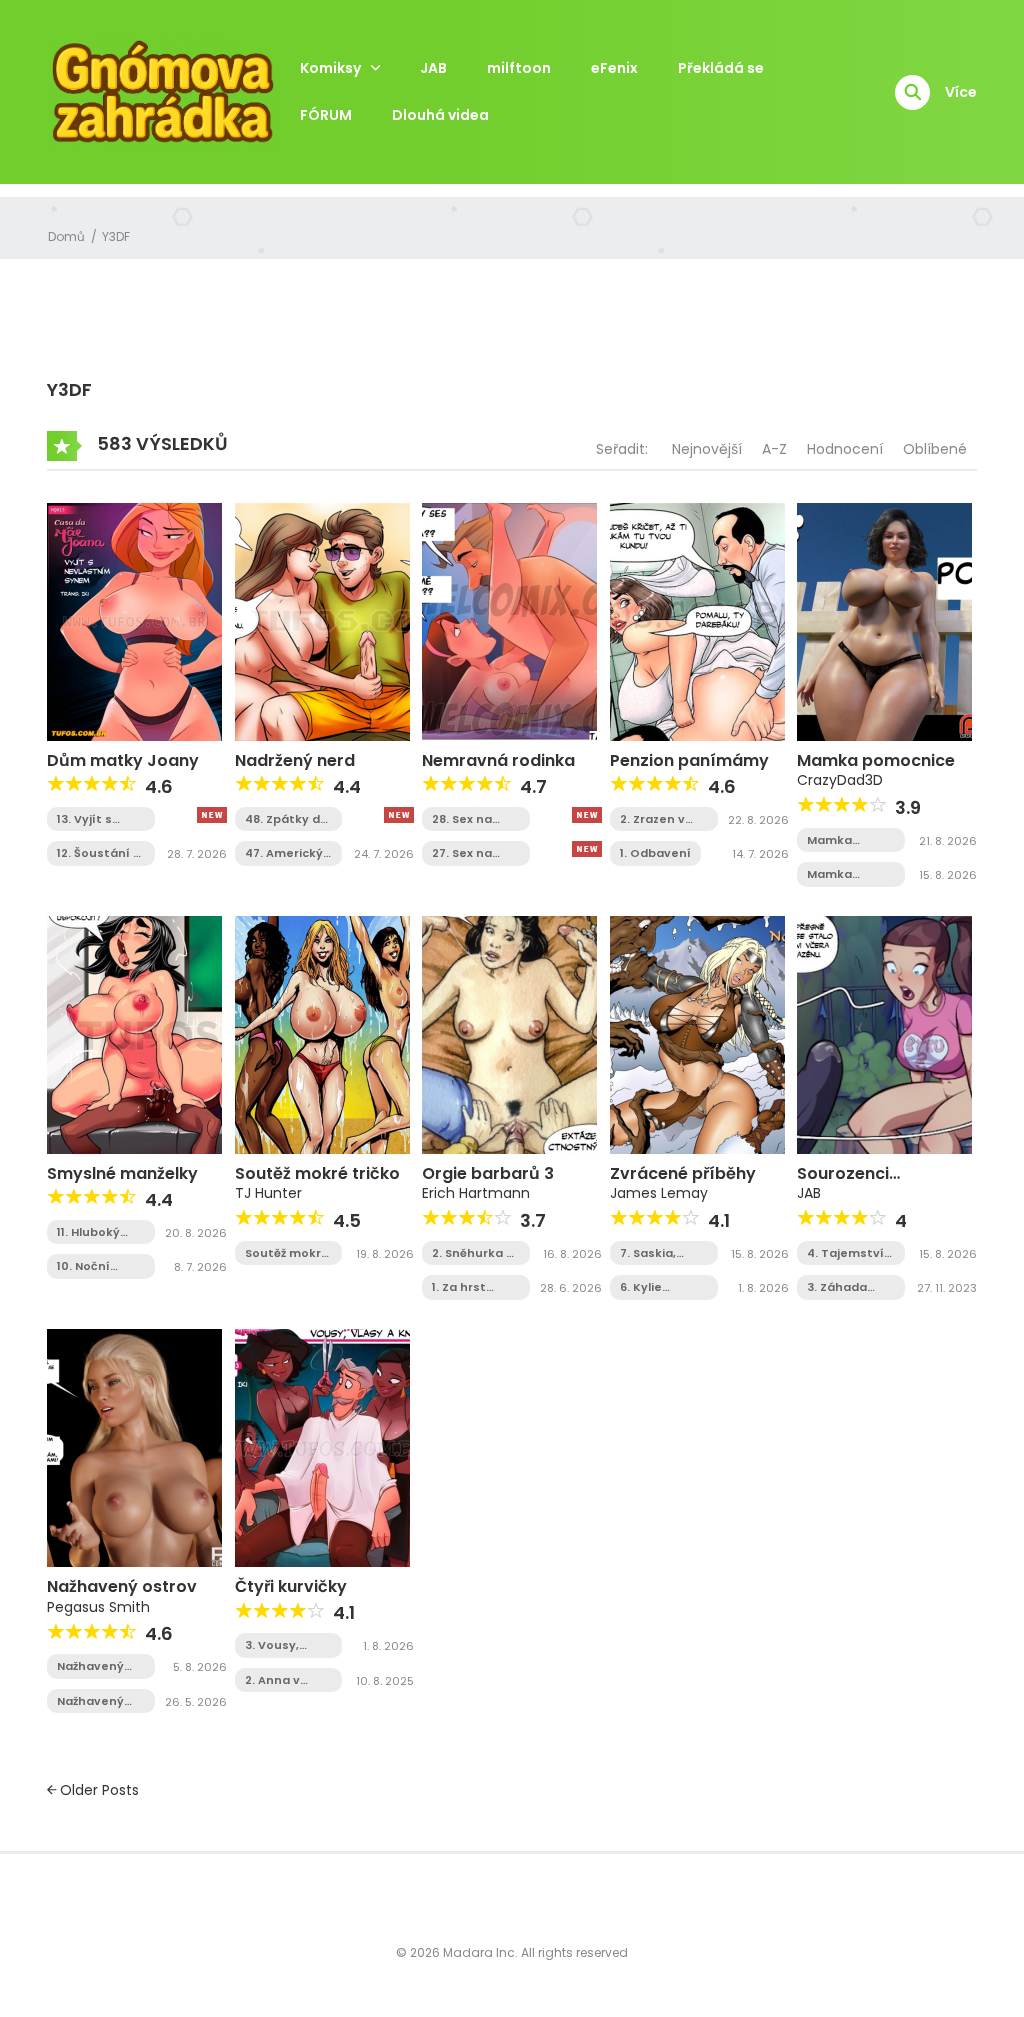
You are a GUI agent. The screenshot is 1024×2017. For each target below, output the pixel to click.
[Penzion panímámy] (697, 621)
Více (961, 92)
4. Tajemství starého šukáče (845, 1253)
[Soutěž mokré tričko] (322, 1034)
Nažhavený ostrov (122, 1586)
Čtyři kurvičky (291, 1586)
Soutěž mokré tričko (317, 1173)
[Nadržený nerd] (322, 621)
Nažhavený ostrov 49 (90, 1666)
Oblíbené (935, 449)
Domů (66, 236)
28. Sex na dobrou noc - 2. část (472, 819)
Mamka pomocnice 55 (850, 874)
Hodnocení (845, 449)
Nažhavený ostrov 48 (90, 1701)
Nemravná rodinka (498, 760)
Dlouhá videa (440, 115)
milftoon (519, 68)
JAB (433, 68)
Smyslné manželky (122, 1173)
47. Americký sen (284, 853)
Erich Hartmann (476, 1193)
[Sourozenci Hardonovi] (884, 1034)
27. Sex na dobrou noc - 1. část (472, 853)
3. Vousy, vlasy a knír (280, 1645)
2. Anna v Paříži (272, 1680)
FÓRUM (326, 115)
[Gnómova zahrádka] (163, 91)
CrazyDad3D (840, 780)
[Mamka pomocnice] (884, 621)
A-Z (774, 449)
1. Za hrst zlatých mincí (473, 1287)
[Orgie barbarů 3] (509, 1034)
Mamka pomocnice (876, 760)
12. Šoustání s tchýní (98, 853)
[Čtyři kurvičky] (322, 1447)
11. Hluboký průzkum (88, 1232)
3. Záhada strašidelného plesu (850, 1287)
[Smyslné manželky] (134, 1034)
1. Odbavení (655, 853)
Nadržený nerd (295, 760)
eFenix (614, 68)
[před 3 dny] (587, 815)
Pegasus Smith (98, 1607)
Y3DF (116, 236)
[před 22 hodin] (212, 815)
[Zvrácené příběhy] (697, 1034)
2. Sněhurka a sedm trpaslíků (473, 1253)
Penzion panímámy (689, 760)
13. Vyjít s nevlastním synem (92, 819)
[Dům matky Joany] (134, 621)
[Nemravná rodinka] (509, 621)
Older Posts (97, 1790)
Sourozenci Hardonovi (843, 1183)
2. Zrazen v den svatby (655, 819)
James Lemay (659, 1193)
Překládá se (721, 68)
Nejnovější (707, 449)
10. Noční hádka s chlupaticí (88, 1266)
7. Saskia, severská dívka (648, 1253)
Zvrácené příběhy (683, 1173)
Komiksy (330, 68)
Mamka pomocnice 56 (850, 840)
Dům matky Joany (123, 760)
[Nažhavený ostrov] (134, 1447)
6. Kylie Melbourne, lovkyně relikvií (654, 1287)
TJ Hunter (268, 1193)
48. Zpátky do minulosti (286, 819)
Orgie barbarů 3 (488, 1173)
